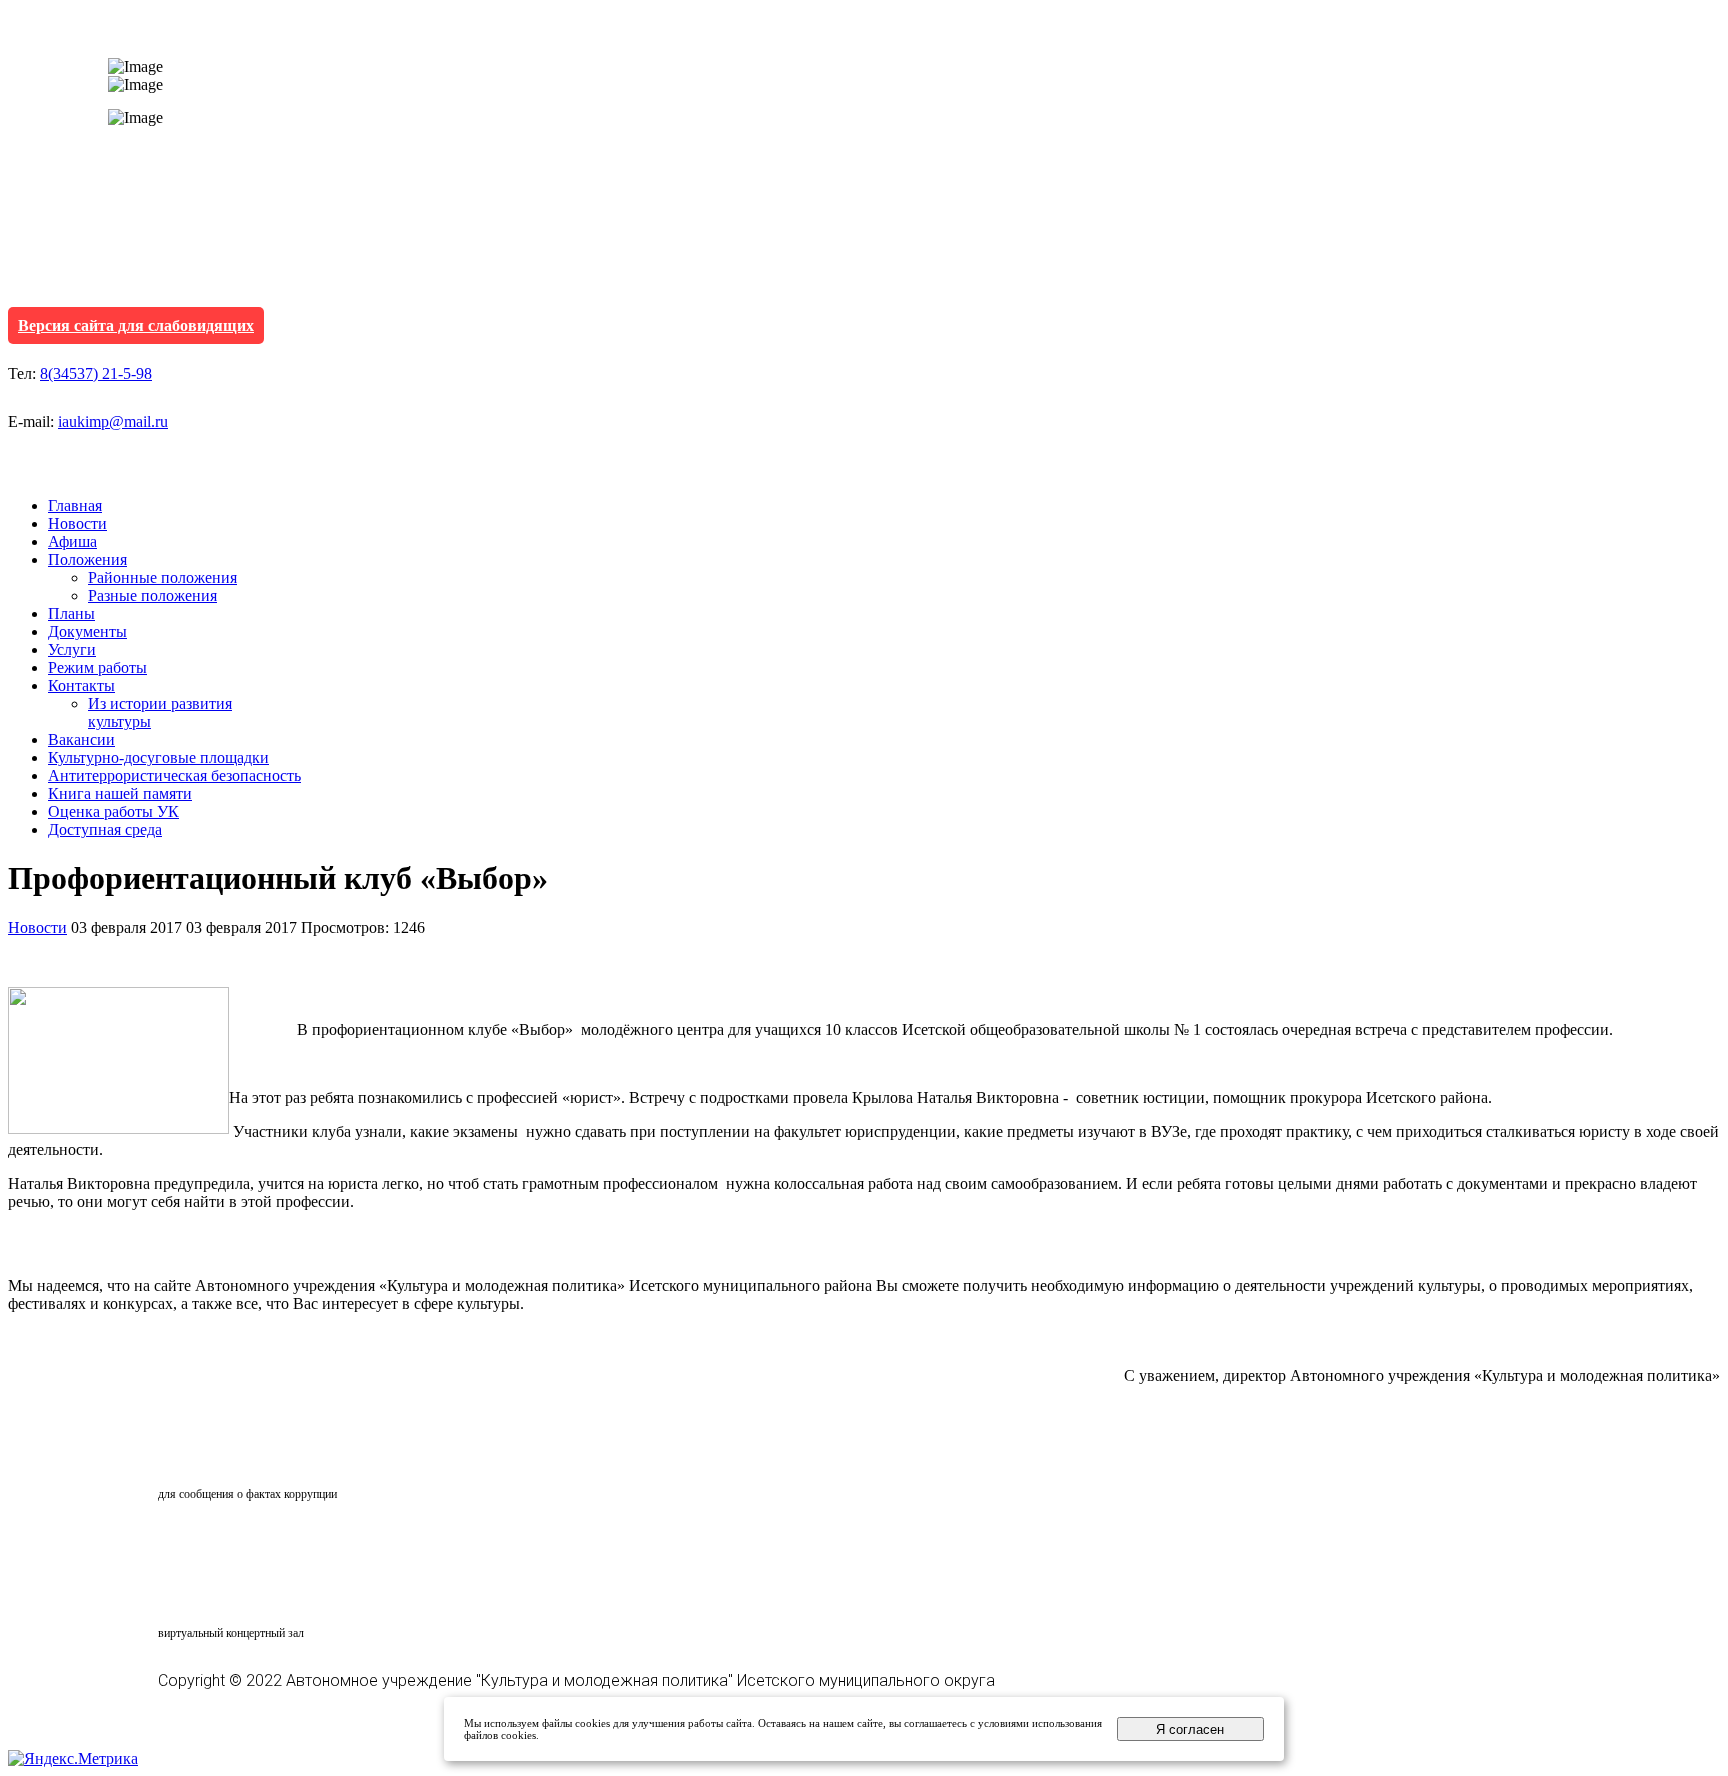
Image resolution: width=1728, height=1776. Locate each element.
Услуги (72, 649)
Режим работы (97, 667)
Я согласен (1190, 1729)
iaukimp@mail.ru (113, 421)
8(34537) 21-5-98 (96, 373)
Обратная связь (246, 1456)
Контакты (81, 685)
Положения (87, 559)
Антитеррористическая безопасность (174, 775)
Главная (75, 505)
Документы (87, 631)
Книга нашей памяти (120, 793)
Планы (71, 613)
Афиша (72, 541)
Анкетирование (251, 1543)
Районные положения (162, 577)
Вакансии (81, 739)
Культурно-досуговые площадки (158, 757)
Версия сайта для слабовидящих (136, 325)
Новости (77, 523)
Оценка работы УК (113, 811)
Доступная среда (105, 829)
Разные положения (152, 595)
